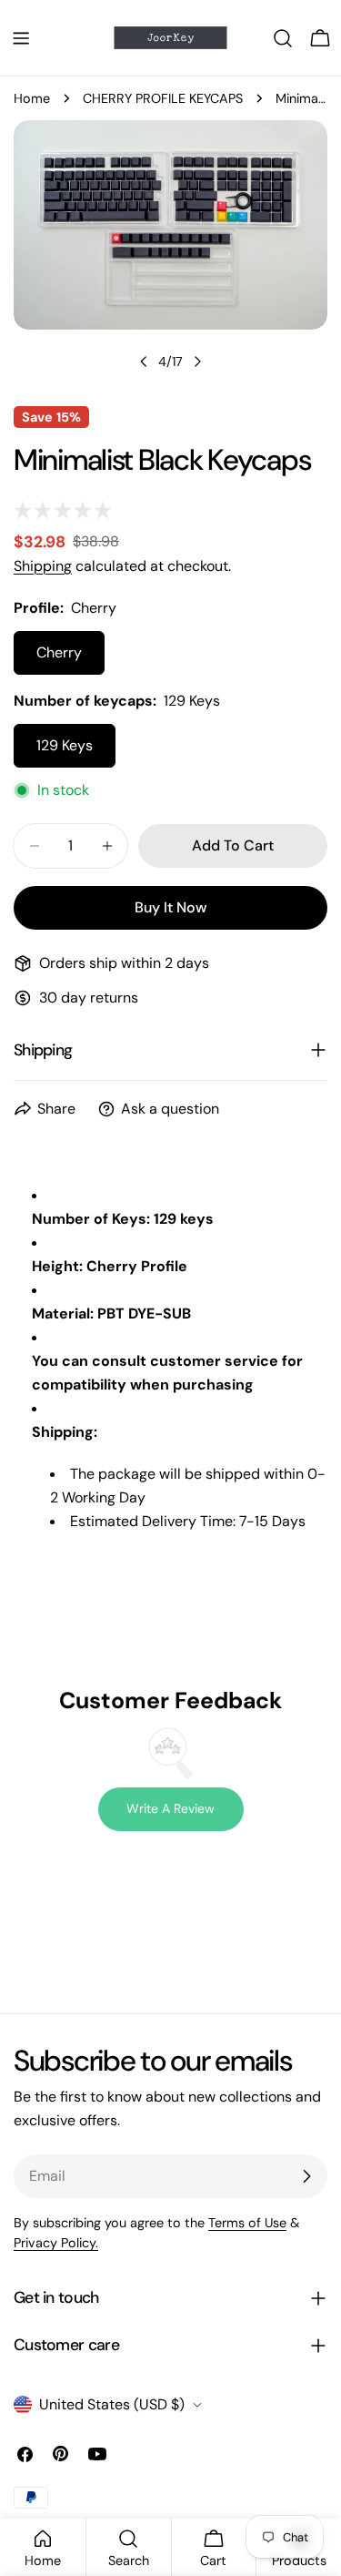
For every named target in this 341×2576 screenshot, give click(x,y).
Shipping (43, 566)
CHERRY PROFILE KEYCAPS (163, 98)
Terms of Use (247, 2223)
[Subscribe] (306, 2176)
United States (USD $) (112, 2404)
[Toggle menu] (21, 38)
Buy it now (170, 907)
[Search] (283, 38)
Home (32, 98)
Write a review (170, 1808)
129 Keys (65, 745)
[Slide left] (144, 361)
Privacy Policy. (56, 2243)
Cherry (59, 652)
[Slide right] (197, 361)
